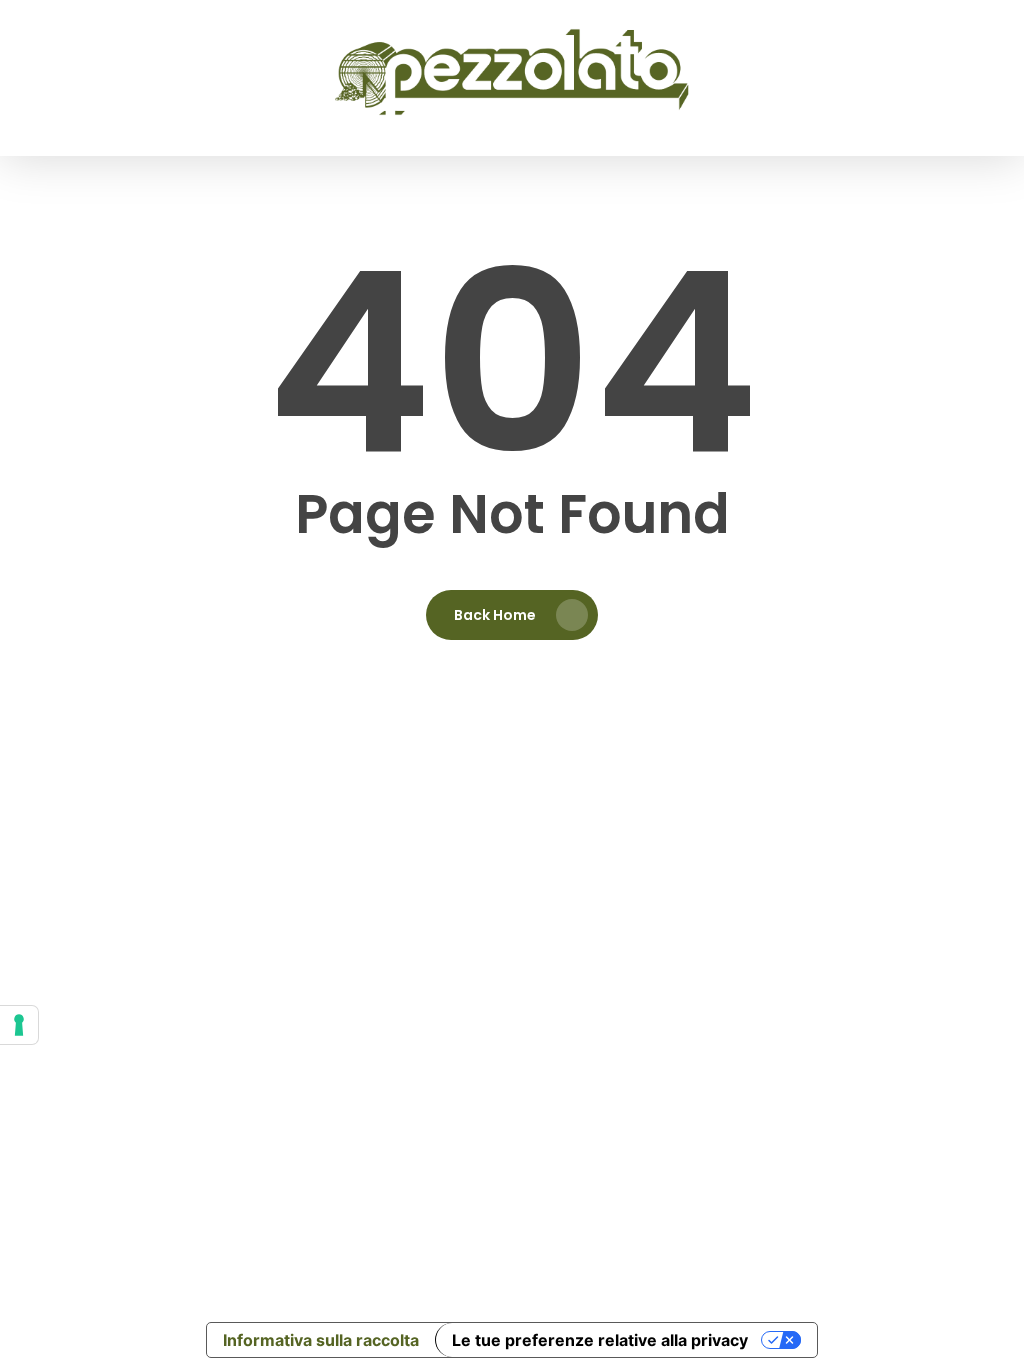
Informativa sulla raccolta (321, 1340)
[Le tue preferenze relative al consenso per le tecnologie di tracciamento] (19, 1025)
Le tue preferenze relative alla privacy (600, 1340)
